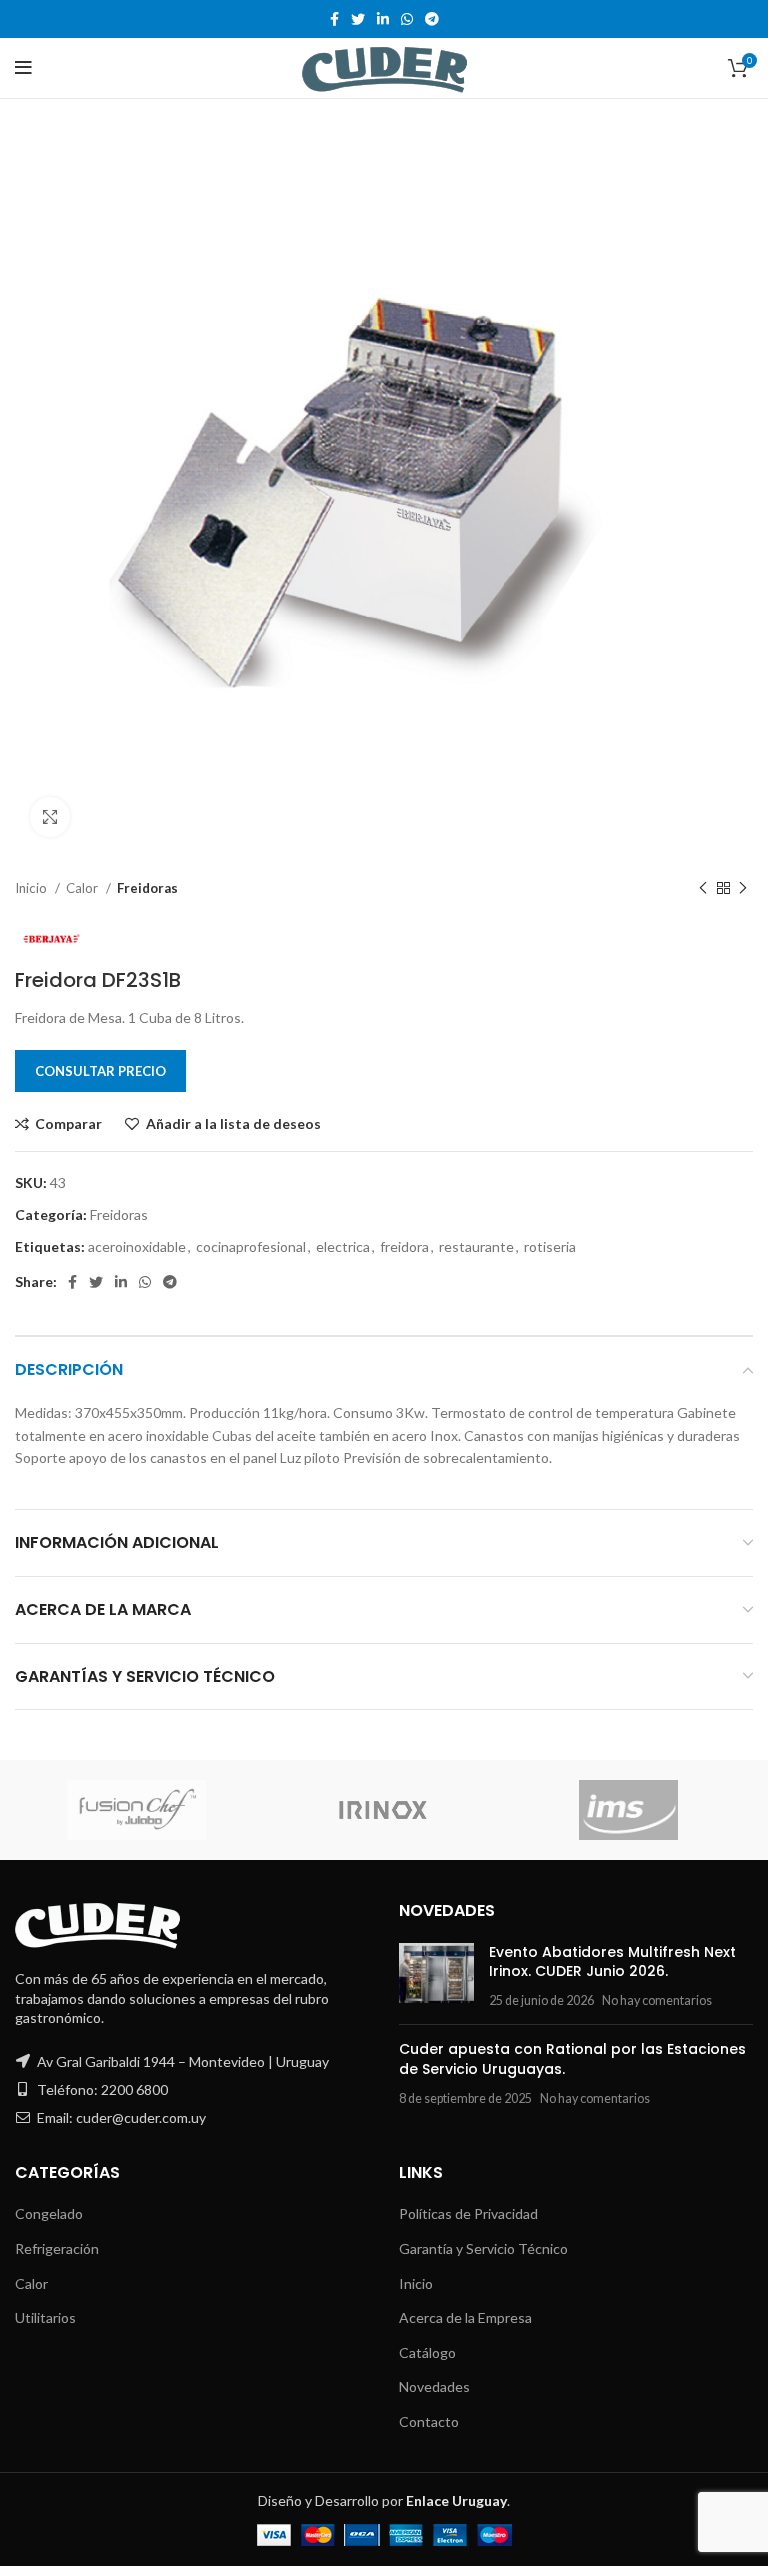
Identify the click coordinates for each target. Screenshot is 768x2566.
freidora (404, 1246)
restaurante (476, 1246)
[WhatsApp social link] (407, 19)
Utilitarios (45, 2317)
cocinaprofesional (251, 1246)
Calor (83, 888)
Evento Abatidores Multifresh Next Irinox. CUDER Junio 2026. (612, 1962)
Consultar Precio (100, 1071)
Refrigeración (57, 2248)
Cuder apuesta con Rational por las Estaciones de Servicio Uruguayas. (572, 2059)
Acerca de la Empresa (465, 2317)
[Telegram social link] (432, 19)
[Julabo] (137, 1810)
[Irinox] (383, 1810)
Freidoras (147, 888)
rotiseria (550, 1246)
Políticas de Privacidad (468, 2213)
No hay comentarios (657, 2000)
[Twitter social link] (358, 19)
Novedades (434, 2386)
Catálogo (427, 2352)
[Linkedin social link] (383, 19)
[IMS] (628, 1810)
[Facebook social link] (334, 19)
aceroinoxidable (137, 1246)
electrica (343, 1246)
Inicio (32, 888)
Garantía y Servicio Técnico (483, 2248)
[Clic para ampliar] (50, 817)
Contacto (429, 2421)
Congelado (49, 2213)
